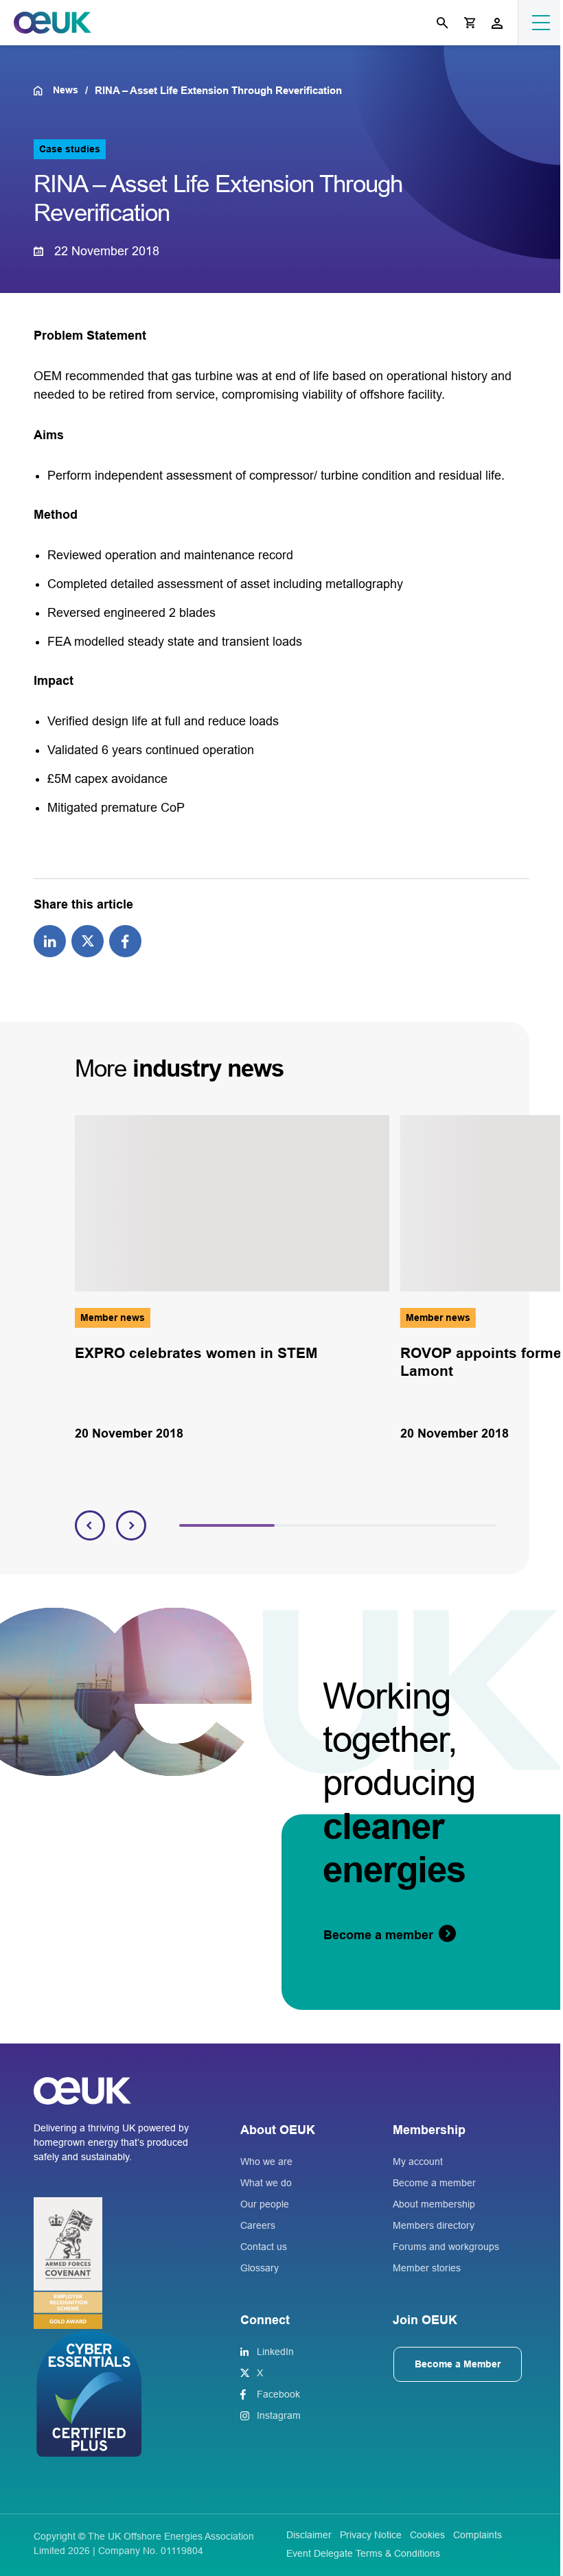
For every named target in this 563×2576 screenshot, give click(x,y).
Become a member (434, 2183)
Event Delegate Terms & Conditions (363, 2553)
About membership (434, 2204)
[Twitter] (88, 940)
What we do (266, 2183)
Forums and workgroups (446, 2247)
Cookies (427, 2535)
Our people (265, 2204)
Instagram (279, 2415)
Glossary (260, 2268)
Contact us (264, 2247)
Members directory (434, 2225)
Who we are (266, 2162)
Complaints (478, 2535)
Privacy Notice (371, 2535)
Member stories (427, 2268)
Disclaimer (309, 2535)
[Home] (43, 91)
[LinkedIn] (50, 940)
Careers (258, 2225)
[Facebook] (125, 940)
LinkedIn (275, 2352)
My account (418, 2162)
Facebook (278, 2394)
